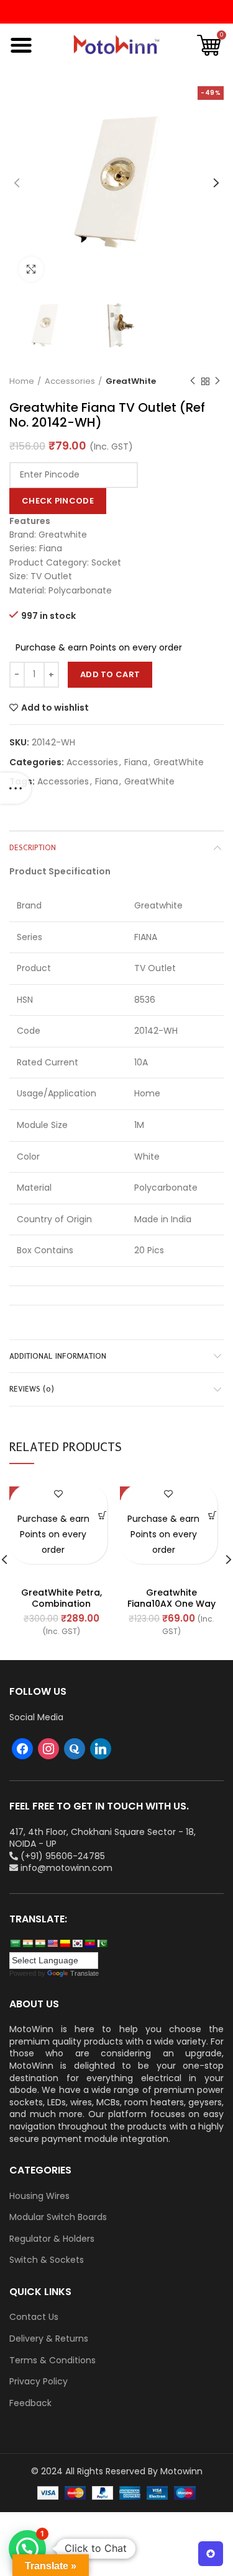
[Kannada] (65, 1943)
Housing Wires (39, 2196)
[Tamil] (40, 1943)
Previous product (193, 381)
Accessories (70, 381)
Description (33, 847)
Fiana (136, 762)
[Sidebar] (16, 788)
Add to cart (110, 674)
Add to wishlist (55, 708)
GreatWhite (131, 381)
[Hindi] (27, 1943)
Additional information (58, 1356)
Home (22, 381)
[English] (52, 1943)
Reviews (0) (32, 1389)
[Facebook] (22, 1748)
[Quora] (75, 1748)
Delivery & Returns (49, 2339)
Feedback (30, 2403)
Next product (217, 381)
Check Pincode (58, 501)
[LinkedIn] (101, 1748)
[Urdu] (102, 1943)
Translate (85, 1973)
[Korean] (77, 1943)
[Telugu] (89, 1943)
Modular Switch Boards (58, 2217)
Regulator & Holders (52, 2239)
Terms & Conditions (53, 2361)
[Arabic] (15, 1943)
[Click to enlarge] (31, 269)
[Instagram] (48, 1748)
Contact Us (34, 2317)
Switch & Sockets (47, 2260)
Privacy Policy (39, 2382)
